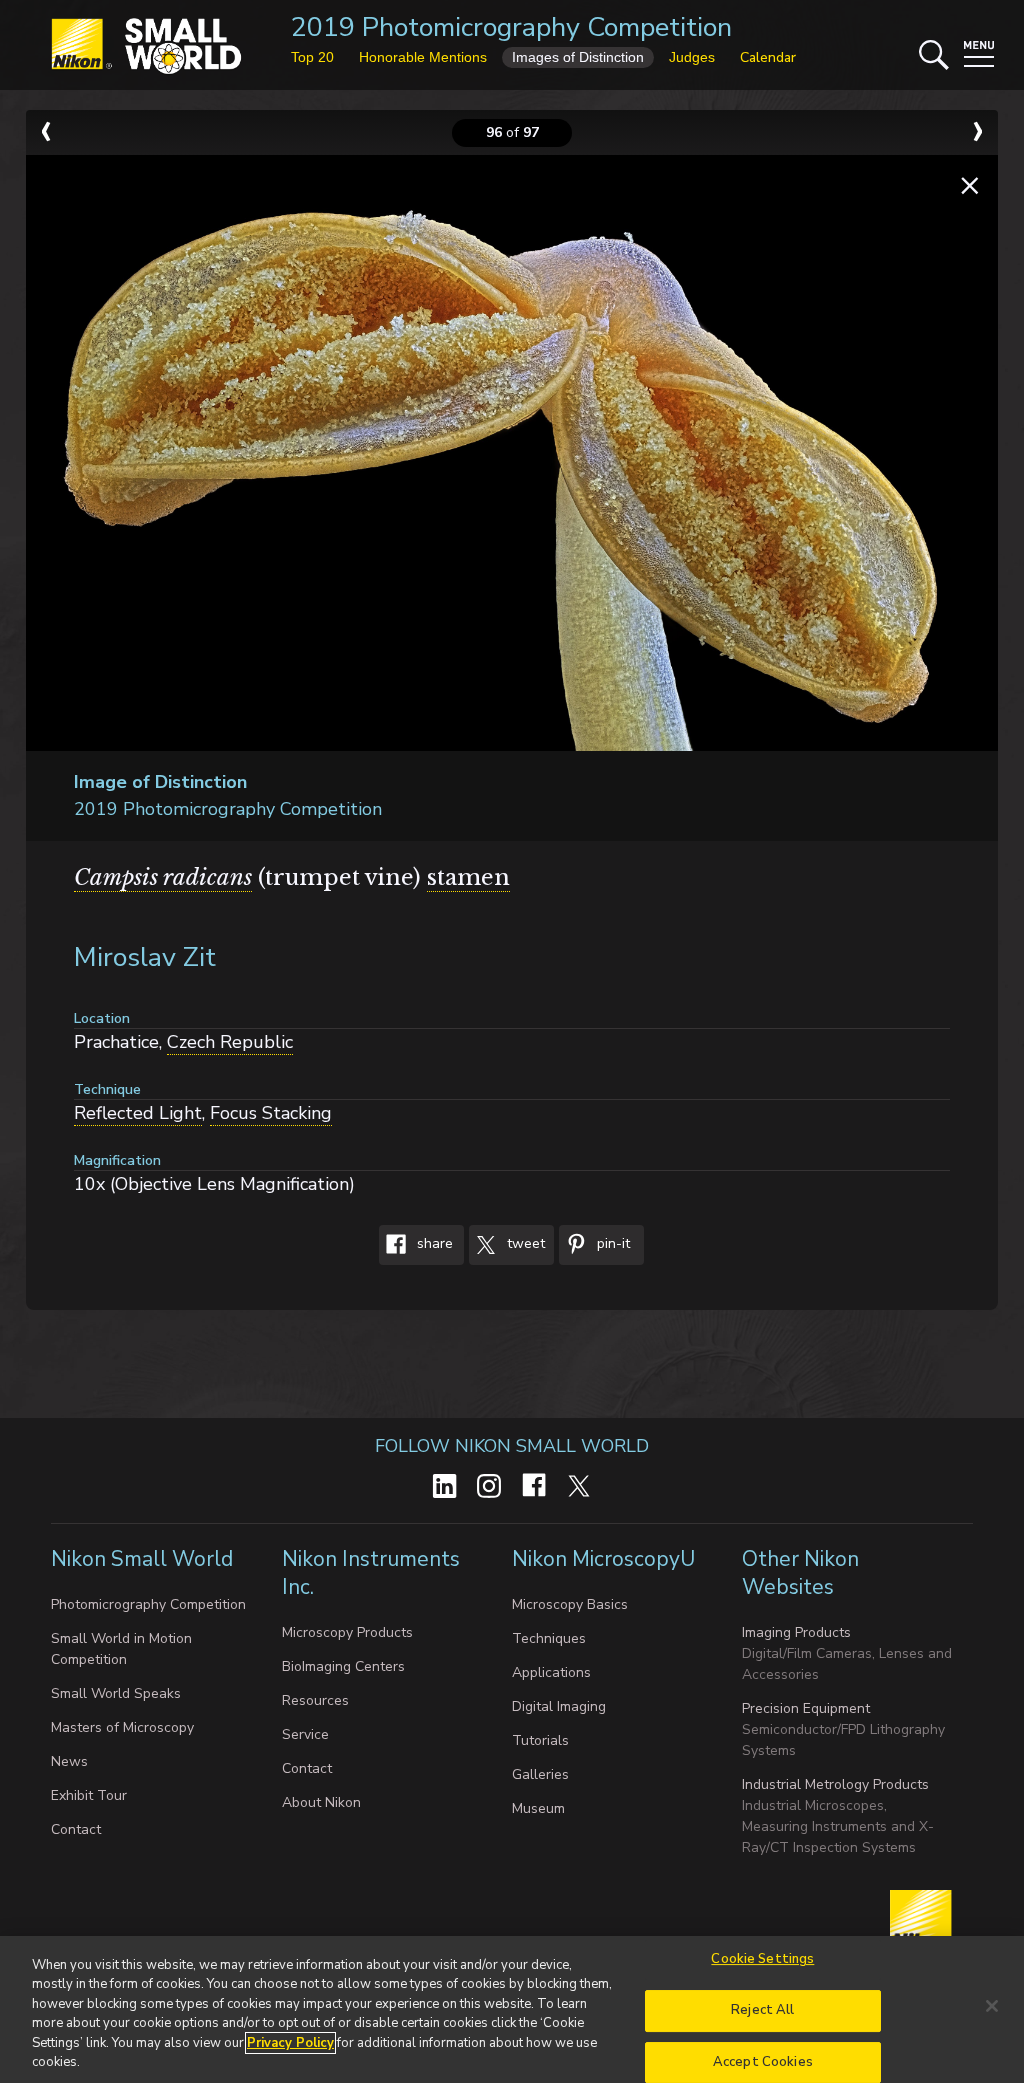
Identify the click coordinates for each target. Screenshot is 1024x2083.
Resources (315, 1700)
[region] (512, 2009)
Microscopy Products (347, 1632)
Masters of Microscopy (122, 1727)
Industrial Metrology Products (835, 1784)
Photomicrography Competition (148, 1604)
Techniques (549, 1638)
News (69, 1761)
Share (433, 1243)
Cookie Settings (762, 1960)
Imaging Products (796, 1632)
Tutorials (540, 1740)
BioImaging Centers (343, 1666)
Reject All (762, 2010)
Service (305, 1734)
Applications (551, 1672)
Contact (76, 1829)
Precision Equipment (806, 1708)
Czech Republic (230, 1042)
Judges (692, 57)
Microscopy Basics (570, 1604)
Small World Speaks (116, 1693)
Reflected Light (138, 1113)
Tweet (524, 1243)
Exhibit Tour (89, 1795)
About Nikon (321, 1802)
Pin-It (611, 1243)
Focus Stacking (271, 1113)
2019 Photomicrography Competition (511, 27)
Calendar (768, 57)
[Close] (992, 2006)
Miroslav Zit (145, 957)
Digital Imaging (559, 1706)
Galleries (540, 1774)
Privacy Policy (290, 2043)
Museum (538, 1808)
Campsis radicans (163, 877)
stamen (468, 877)
